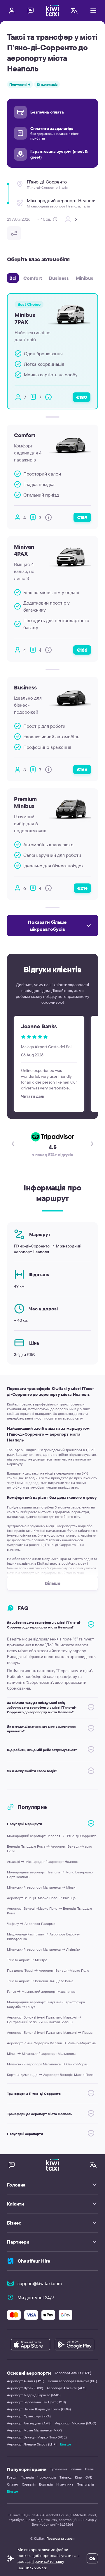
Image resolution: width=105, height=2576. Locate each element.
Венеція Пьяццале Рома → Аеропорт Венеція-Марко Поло (50, 1849)
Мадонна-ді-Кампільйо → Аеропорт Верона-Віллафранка (43, 1936)
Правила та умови (61, 2538)
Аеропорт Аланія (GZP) (73, 2373)
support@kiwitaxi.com (40, 2283)
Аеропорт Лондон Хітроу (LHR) (32, 2444)
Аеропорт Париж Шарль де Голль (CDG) (39, 2409)
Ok (92, 2558)
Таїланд (65, 2477)
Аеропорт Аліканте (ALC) (67, 2388)
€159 (82, 517)
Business (59, 278)
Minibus (85, 278)
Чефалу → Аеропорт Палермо (31, 1924)
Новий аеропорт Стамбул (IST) (72, 2381)
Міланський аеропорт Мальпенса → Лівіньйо (43, 1949)
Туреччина (59, 2469)
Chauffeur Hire (34, 2261)
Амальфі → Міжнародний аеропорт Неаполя (43, 1862)
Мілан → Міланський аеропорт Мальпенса (41, 2054)
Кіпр (78, 2477)
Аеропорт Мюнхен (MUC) (76, 2423)
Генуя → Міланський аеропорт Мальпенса (41, 1991)
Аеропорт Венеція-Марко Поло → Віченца (41, 1898)
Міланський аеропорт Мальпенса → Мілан (41, 1887)
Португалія (85, 2484)
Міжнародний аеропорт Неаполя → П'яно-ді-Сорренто (52, 1836)
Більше (66, 2444)
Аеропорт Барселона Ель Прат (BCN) (36, 2402)
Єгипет (13, 2484)
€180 (82, 397)
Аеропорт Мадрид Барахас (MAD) (34, 2395)
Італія (89, 2469)
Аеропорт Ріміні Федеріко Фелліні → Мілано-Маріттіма (51, 2043)
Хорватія (29, 2484)
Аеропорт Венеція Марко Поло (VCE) (37, 2437)
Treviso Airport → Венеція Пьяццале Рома (40, 1981)
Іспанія (76, 2469)
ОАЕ (89, 2477)
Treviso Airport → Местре (27, 1960)
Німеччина (65, 2484)
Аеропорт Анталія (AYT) (26, 2381)
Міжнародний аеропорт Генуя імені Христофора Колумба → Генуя (46, 2004)
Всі (13, 278)
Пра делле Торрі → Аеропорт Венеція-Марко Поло (48, 1970)
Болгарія (46, 2484)
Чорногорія (47, 2477)
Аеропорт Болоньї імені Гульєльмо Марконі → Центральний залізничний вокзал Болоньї (44, 2020)
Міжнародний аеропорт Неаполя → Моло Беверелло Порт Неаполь (50, 1874)
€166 (82, 650)
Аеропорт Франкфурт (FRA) (29, 2416)
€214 (82, 888)
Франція (27, 2477)
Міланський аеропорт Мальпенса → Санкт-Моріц (47, 2064)
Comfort (33, 278)
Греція (12, 2477)
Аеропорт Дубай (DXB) (25, 2388)
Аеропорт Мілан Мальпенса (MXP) (34, 2430)
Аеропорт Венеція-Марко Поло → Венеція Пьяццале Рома (50, 1911)
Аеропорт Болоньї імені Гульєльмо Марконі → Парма (50, 2032)
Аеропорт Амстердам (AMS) (29, 2423)
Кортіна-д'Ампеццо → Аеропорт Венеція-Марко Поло (50, 2075)
